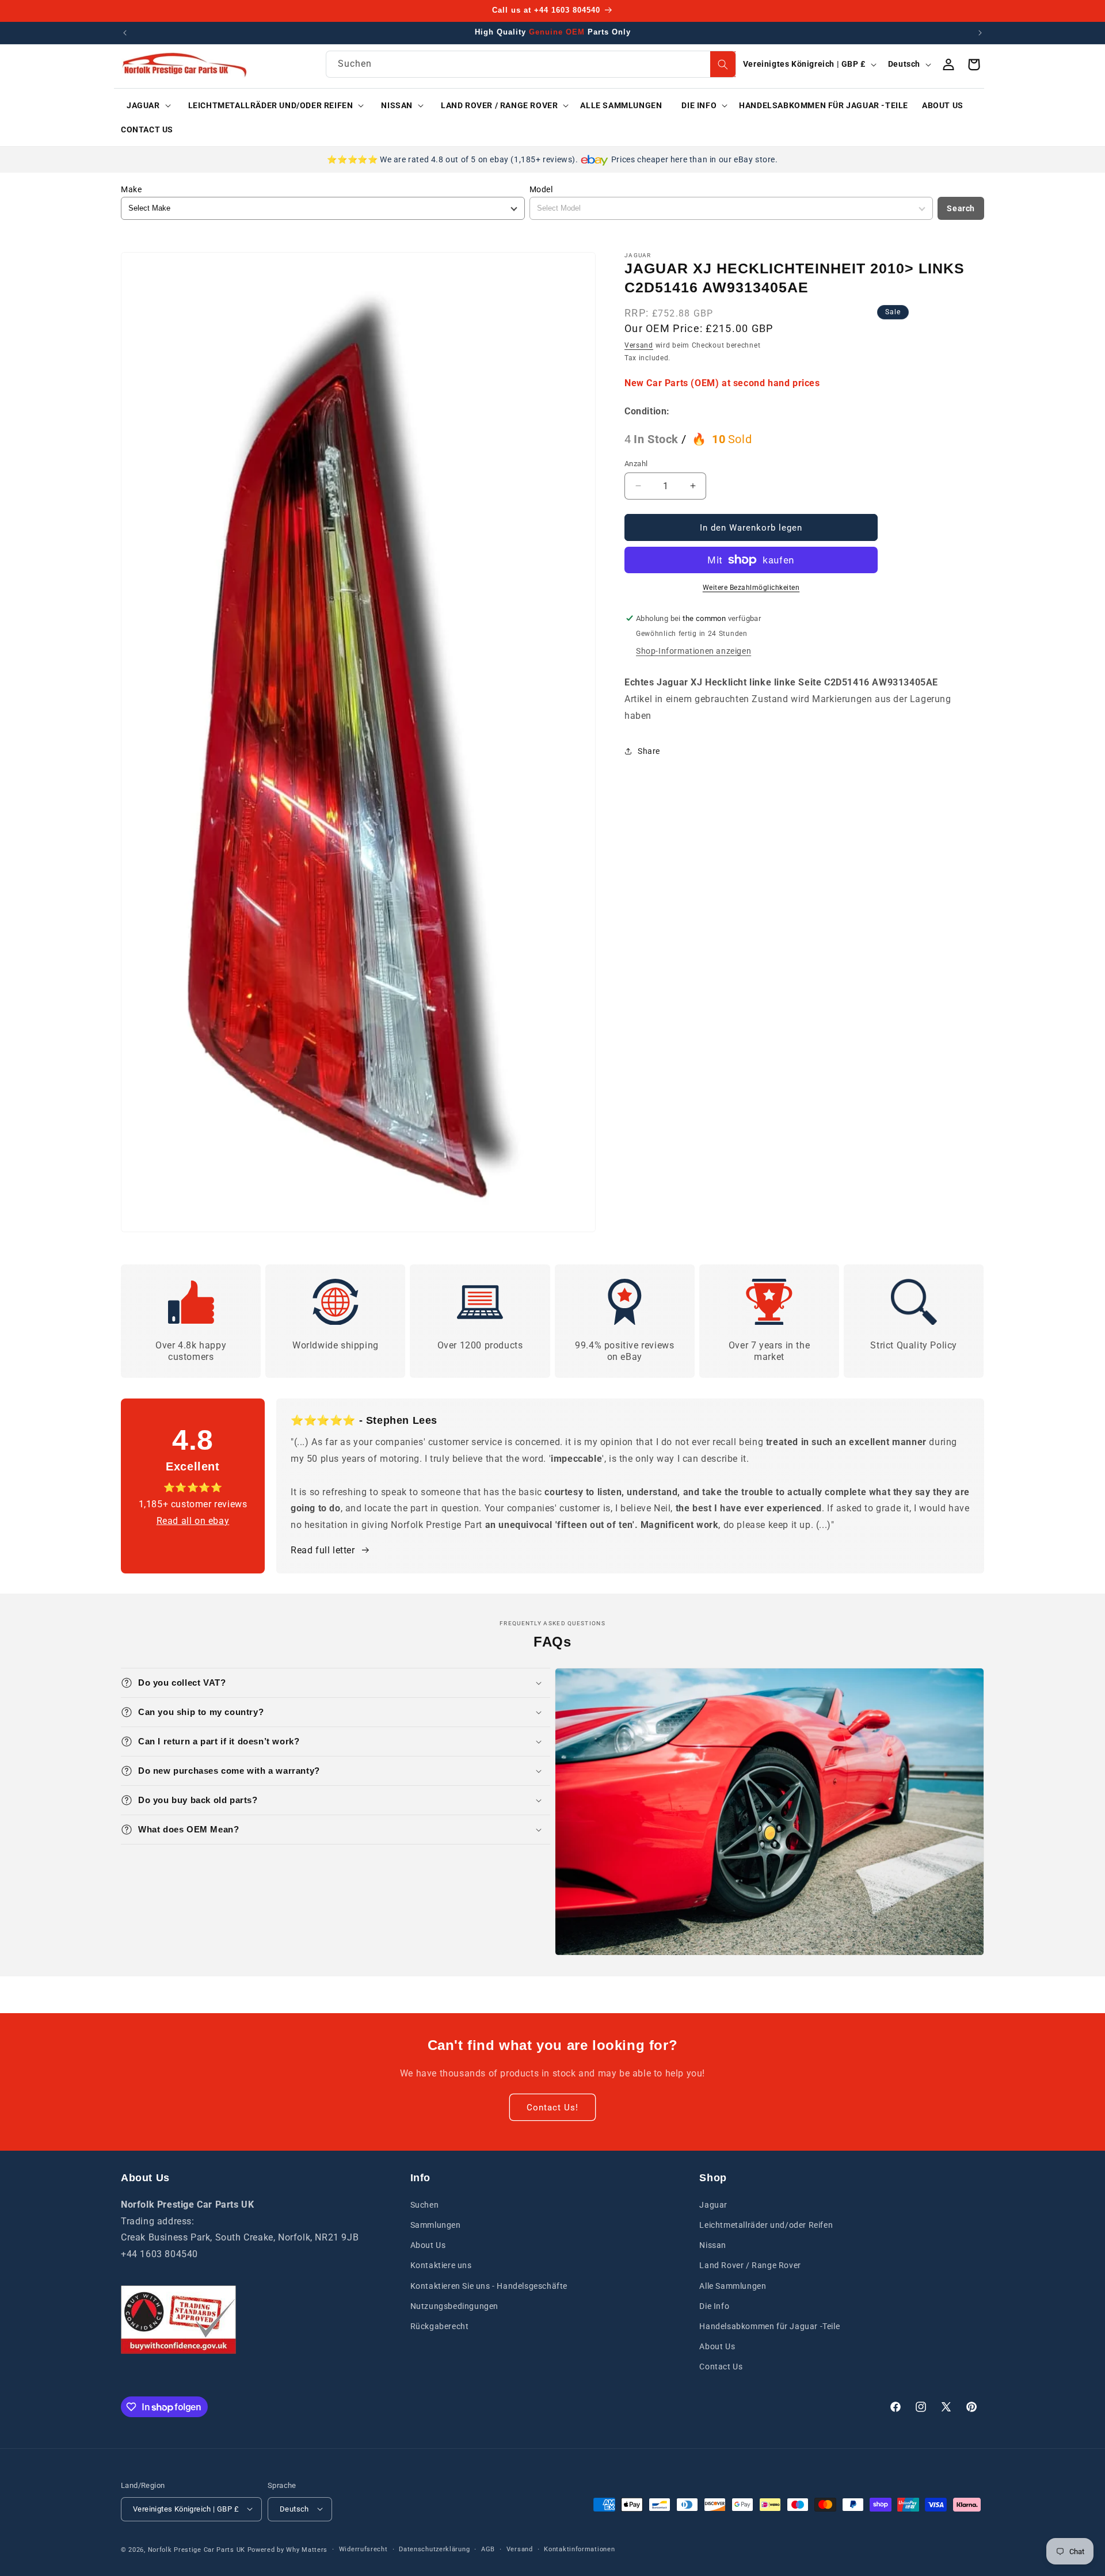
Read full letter (323, 1550)
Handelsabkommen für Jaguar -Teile (769, 2326)
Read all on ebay (193, 1520)
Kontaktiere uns (441, 2265)
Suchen (425, 2204)
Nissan (713, 2245)
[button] (145, 105)
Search (961, 208)
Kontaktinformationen (579, 2549)
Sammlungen (436, 2224)
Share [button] (649, 750)
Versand (639, 345)
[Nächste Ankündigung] (980, 33)
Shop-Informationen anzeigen (694, 651)
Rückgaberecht (440, 2326)
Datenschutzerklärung (434, 2549)
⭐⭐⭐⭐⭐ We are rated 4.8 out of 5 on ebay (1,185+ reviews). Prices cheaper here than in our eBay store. (552, 159)
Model (541, 189)
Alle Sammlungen (733, 2285)
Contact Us (721, 2367)
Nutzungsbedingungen (454, 2306)
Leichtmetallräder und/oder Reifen (766, 2224)
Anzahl (636, 463)
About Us (428, 2245)
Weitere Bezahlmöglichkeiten (751, 588)
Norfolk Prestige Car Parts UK (197, 2549)
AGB (488, 2549)
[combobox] (531, 64)
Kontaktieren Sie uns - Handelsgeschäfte (489, 2285)
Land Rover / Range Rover (750, 2265)
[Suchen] (723, 64)
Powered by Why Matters (287, 2549)
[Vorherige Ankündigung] (125, 33)
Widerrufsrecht (363, 2549)
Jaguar (713, 2204)
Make (131, 189)
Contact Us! (552, 2107)
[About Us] (178, 2320)
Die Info (714, 2306)
